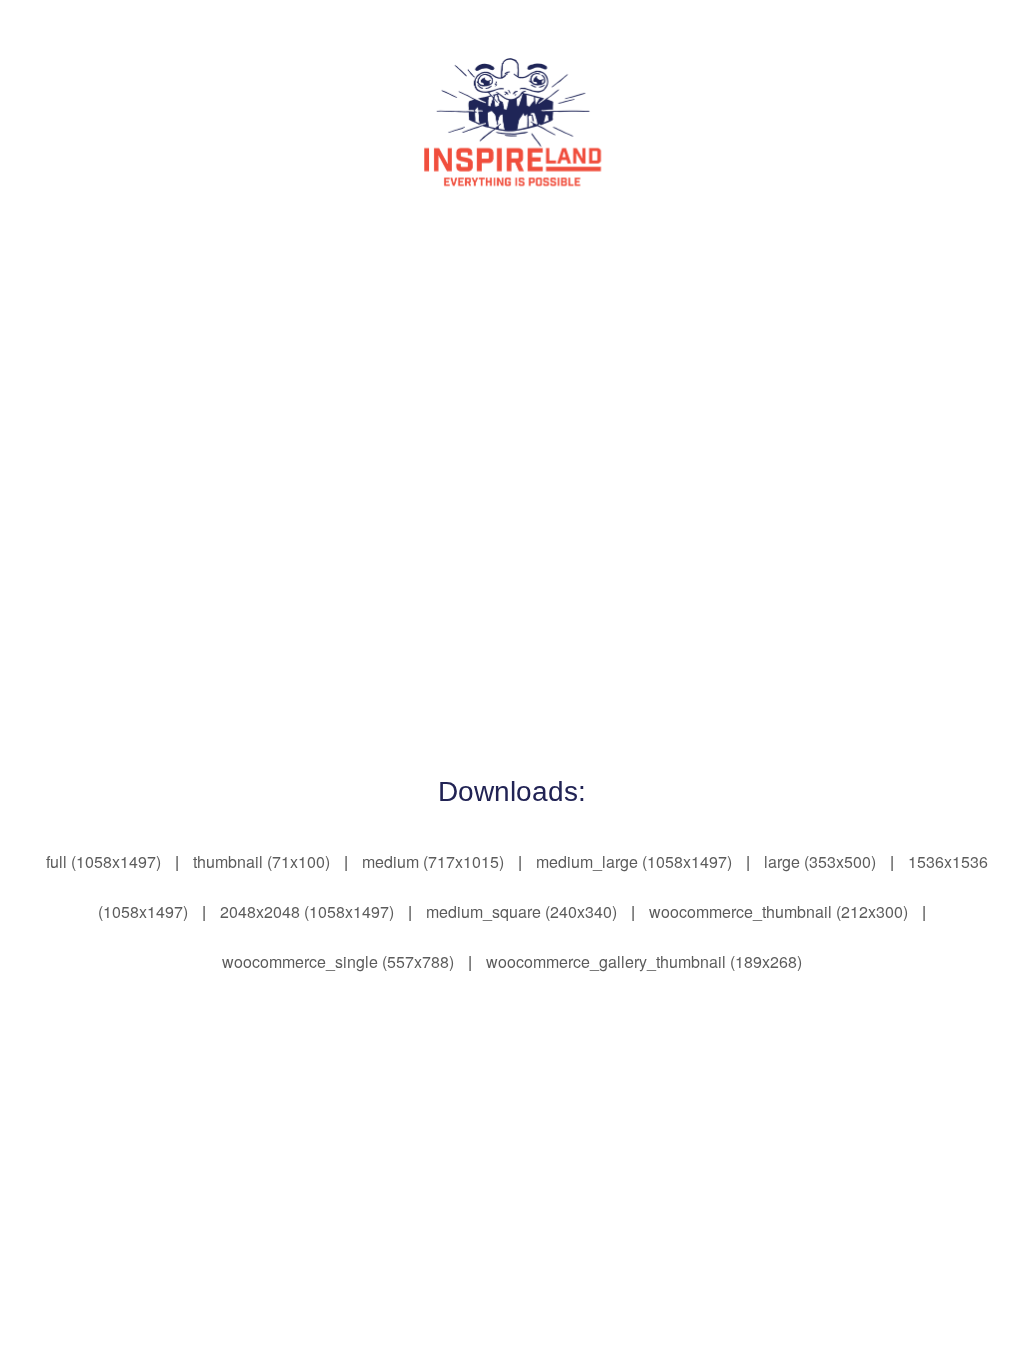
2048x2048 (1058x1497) (307, 911)
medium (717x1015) (433, 861)
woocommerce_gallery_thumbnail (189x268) (644, 961)
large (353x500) (820, 861)
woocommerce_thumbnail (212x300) (778, 911)
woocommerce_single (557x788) (338, 961)
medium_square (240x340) (521, 911)
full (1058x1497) (103, 861)
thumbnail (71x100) (261, 861)
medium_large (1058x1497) (634, 861)
